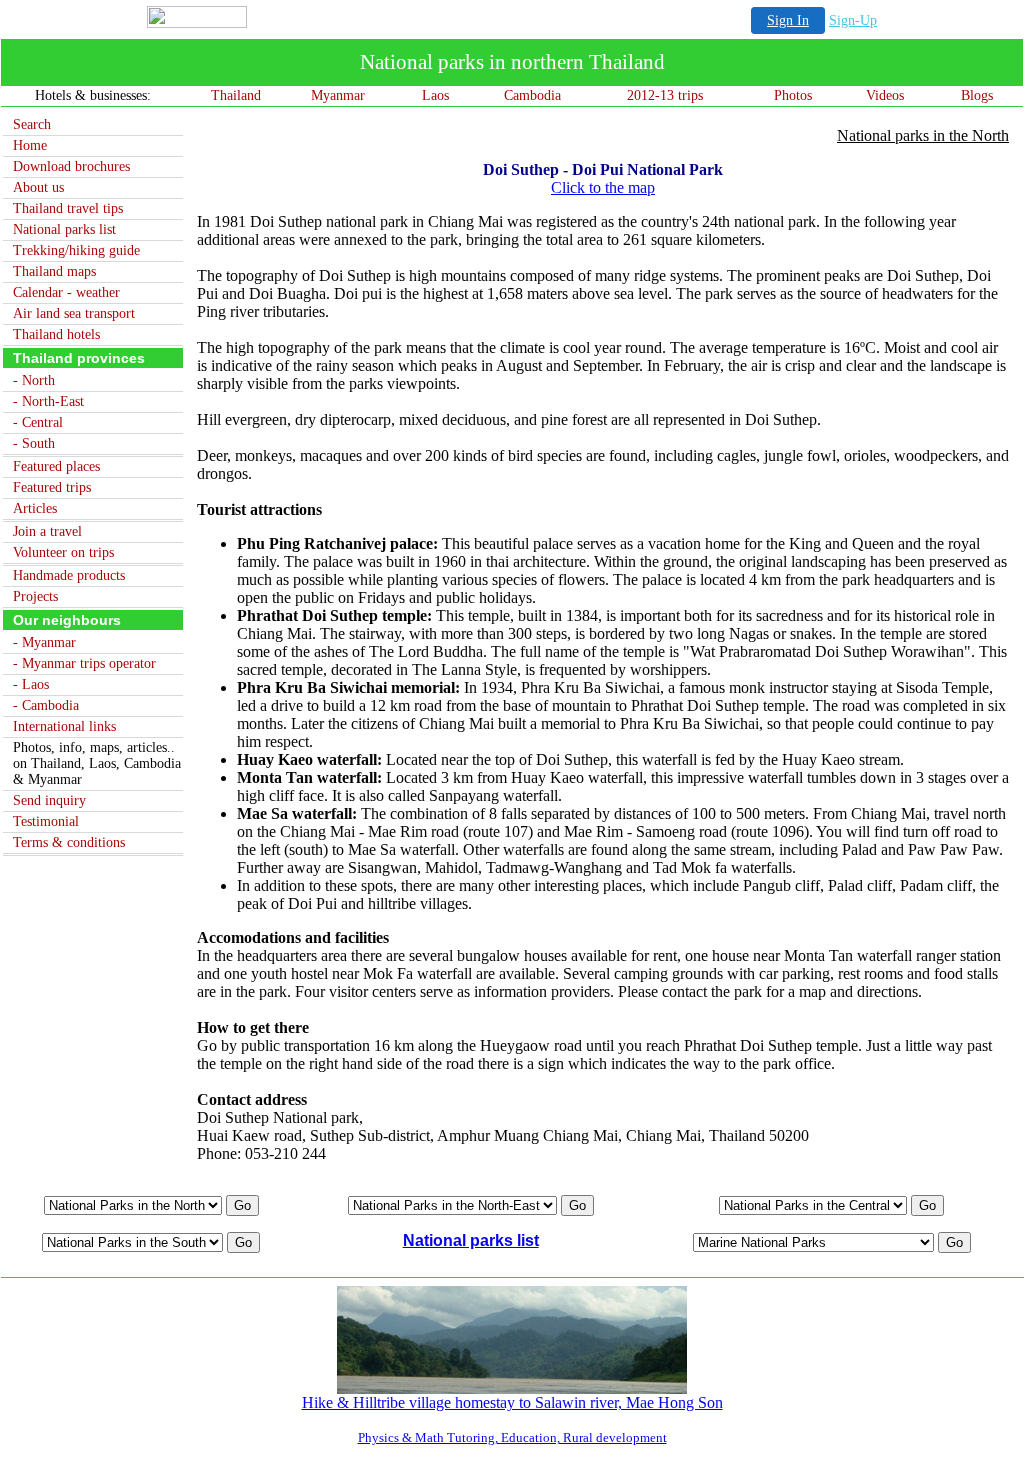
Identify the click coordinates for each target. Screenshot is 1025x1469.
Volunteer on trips (63, 552)
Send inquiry (49, 800)
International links (64, 726)
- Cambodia (46, 705)
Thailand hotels (56, 334)
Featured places (56, 466)
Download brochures (71, 166)
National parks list (64, 229)
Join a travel (47, 531)
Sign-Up (853, 20)
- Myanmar (44, 642)
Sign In (788, 20)
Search (32, 124)
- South (34, 443)
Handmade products (69, 575)
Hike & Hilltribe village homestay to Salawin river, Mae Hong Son (512, 1402)
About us (38, 187)
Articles (35, 508)
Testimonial (46, 821)
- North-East (48, 401)
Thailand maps (54, 271)
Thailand (236, 95)
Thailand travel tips (68, 208)
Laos (435, 95)
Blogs (977, 95)
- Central (38, 422)
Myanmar (338, 95)
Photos (793, 95)
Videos (885, 95)
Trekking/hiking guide (76, 250)
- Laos (31, 684)
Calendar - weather (66, 292)
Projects (35, 596)
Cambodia (532, 95)
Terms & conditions (69, 842)
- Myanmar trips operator (84, 663)
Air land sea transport (74, 313)
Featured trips (52, 487)
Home (30, 145)
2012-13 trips (665, 95)
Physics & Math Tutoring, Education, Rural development (512, 1437)
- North (34, 380)
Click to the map (603, 187)
